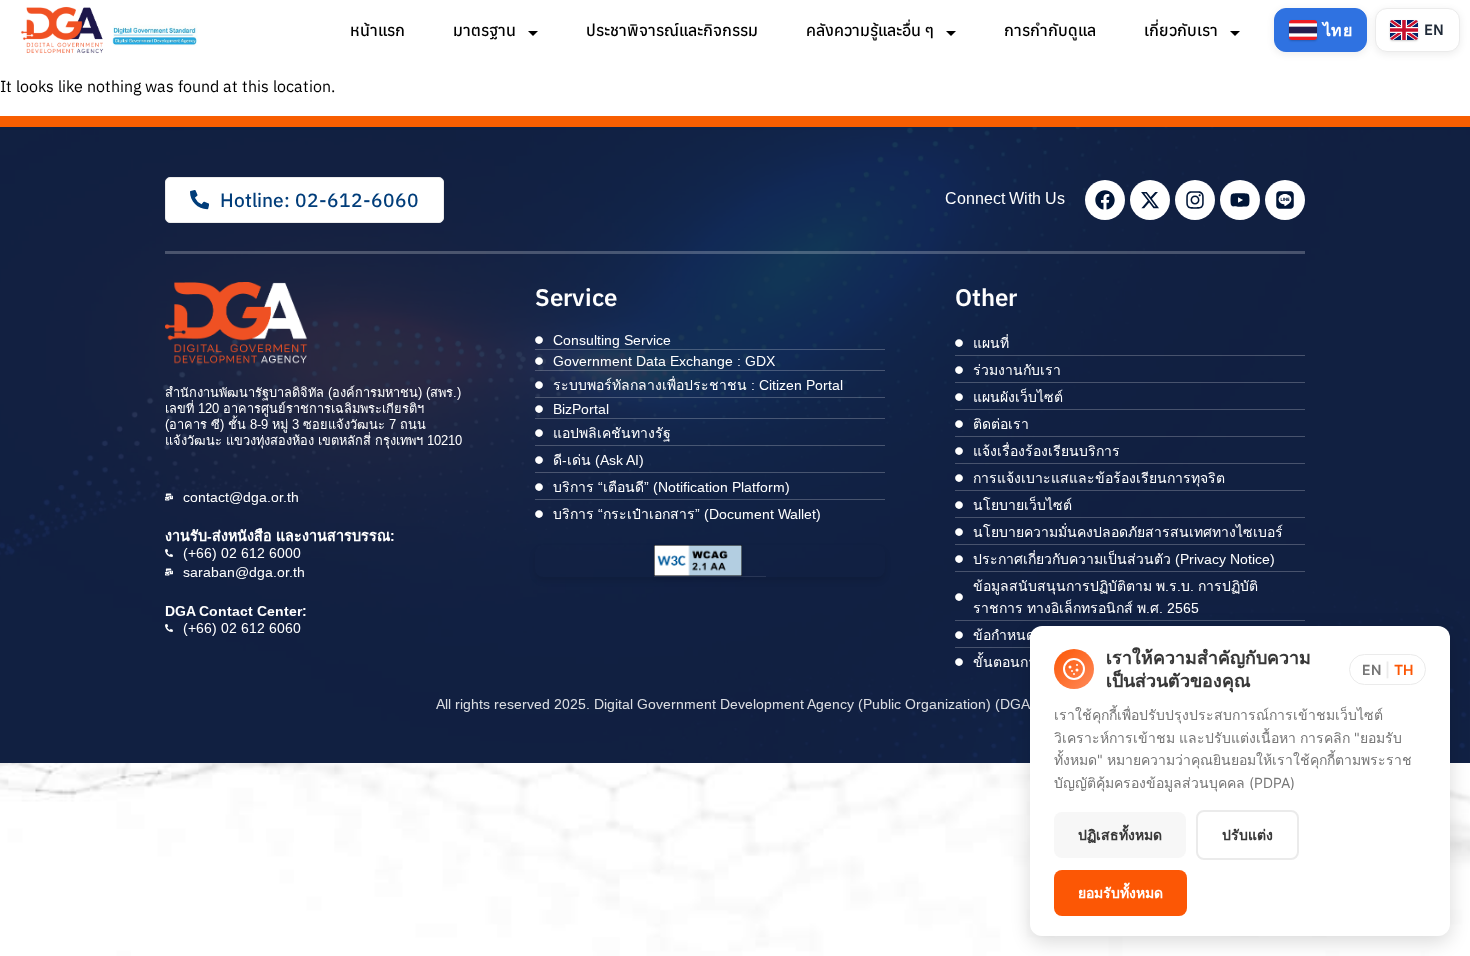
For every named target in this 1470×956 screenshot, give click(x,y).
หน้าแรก (377, 30)
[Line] (1285, 200)
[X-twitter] (1150, 200)
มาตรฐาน (486, 30)
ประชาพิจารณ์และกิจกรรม (672, 30)
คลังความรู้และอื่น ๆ (872, 30)
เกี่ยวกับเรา (1183, 30)
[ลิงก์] (110, 30)
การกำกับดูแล (1050, 30)
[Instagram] (1195, 200)
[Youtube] (1240, 200)
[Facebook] (1105, 200)
